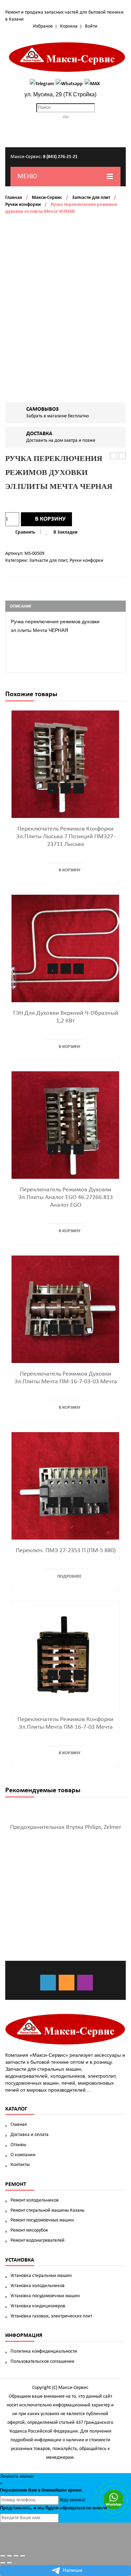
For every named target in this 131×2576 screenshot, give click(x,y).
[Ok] (67, 1983)
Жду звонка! (73, 2500)
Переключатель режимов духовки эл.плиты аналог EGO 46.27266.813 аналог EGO (65, 1197)
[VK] (48, 1983)
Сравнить (25, 532)
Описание (21, 606)
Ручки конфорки (23, 205)
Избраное (43, 26)
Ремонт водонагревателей (38, 2240)
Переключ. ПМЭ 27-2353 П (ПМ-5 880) (66, 1551)
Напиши (73, 2570)
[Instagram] (85, 1983)
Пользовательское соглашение (42, 2362)
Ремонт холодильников (35, 2200)
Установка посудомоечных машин (45, 2296)
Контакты (20, 2165)
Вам (33, 2490)
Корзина (69, 26)
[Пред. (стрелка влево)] (3, 2563)
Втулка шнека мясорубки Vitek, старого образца (122, 456)
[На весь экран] (16, 2556)
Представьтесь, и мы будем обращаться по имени (53, 2508)
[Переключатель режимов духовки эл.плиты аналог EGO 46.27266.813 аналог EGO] (65, 1125)
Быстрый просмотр (79, 788)
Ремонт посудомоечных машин (42, 2220)
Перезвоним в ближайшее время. (41, 2490)
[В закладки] (53, 788)
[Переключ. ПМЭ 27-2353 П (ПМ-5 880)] (65, 1486)
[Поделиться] (9, 2556)
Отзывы (18, 2145)
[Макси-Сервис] (67, 57)
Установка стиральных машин (41, 2276)
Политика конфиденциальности (44, 2351)
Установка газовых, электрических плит (51, 2316)
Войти (91, 26)
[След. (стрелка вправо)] (9, 2563)
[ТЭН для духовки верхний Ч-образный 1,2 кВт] (65, 949)
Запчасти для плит (91, 198)
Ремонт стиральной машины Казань (48, 2210)
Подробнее (69, 1576)
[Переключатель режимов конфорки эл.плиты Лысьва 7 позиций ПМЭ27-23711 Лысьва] (65, 764)
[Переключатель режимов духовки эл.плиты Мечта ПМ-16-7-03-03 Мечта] (65, 1309)
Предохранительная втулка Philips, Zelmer (66, 1827)
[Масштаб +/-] (23, 2556)
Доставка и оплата (30, 2135)
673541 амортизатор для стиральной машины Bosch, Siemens (114, 456)
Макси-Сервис (47, 198)
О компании (23, 2155)
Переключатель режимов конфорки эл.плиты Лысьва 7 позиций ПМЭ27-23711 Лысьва (66, 837)
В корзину (50, 519)
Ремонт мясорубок (29, 2230)
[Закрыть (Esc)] (3, 2556)
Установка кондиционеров (38, 2306)
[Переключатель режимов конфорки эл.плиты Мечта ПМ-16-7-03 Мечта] (65, 1655)
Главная (14, 198)
